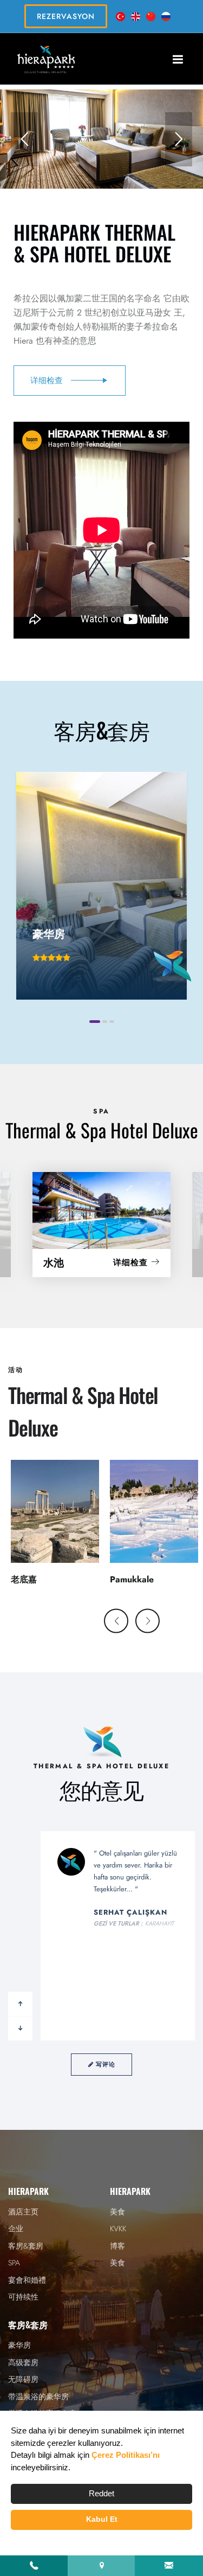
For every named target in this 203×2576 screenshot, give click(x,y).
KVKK (118, 2229)
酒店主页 (23, 2212)
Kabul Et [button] (102, 2519)
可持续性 (23, 2297)
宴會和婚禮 (27, 2280)
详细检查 (132, 1263)
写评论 (104, 2064)
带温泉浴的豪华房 (38, 2397)
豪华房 (19, 2345)
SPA (14, 2263)
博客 (117, 2246)
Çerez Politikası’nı (126, 2455)
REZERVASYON (66, 16)
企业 (16, 2229)
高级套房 (23, 2362)
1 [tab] (95, 1022)
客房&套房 (26, 2246)
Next (156, 1622)
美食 (117, 2212)
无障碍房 (23, 2379)
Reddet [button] (101, 2493)
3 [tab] (112, 1022)
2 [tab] (105, 1022)
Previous (125, 1622)
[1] (178, 59)
